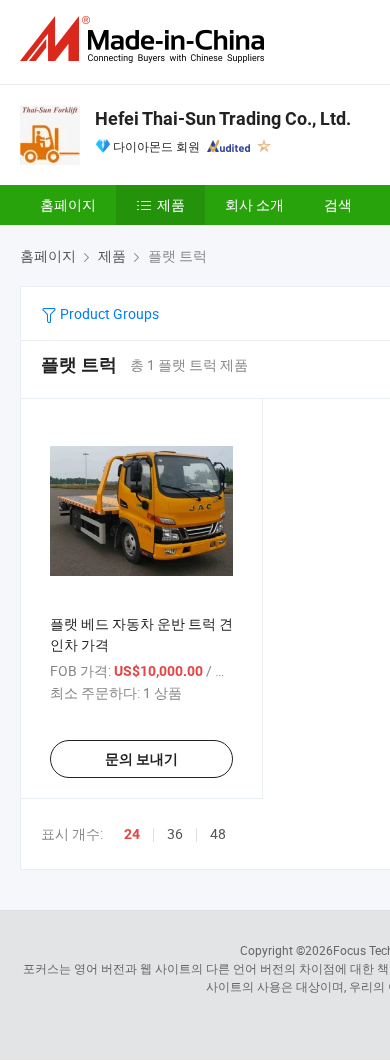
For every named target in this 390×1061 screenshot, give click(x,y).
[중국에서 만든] (146, 39)
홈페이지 (68, 204)
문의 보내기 (141, 759)
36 (175, 833)
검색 (338, 204)
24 (132, 834)
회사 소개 (254, 204)
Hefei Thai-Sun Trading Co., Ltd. (223, 118)
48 (218, 833)
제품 (171, 204)
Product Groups (108, 313)
